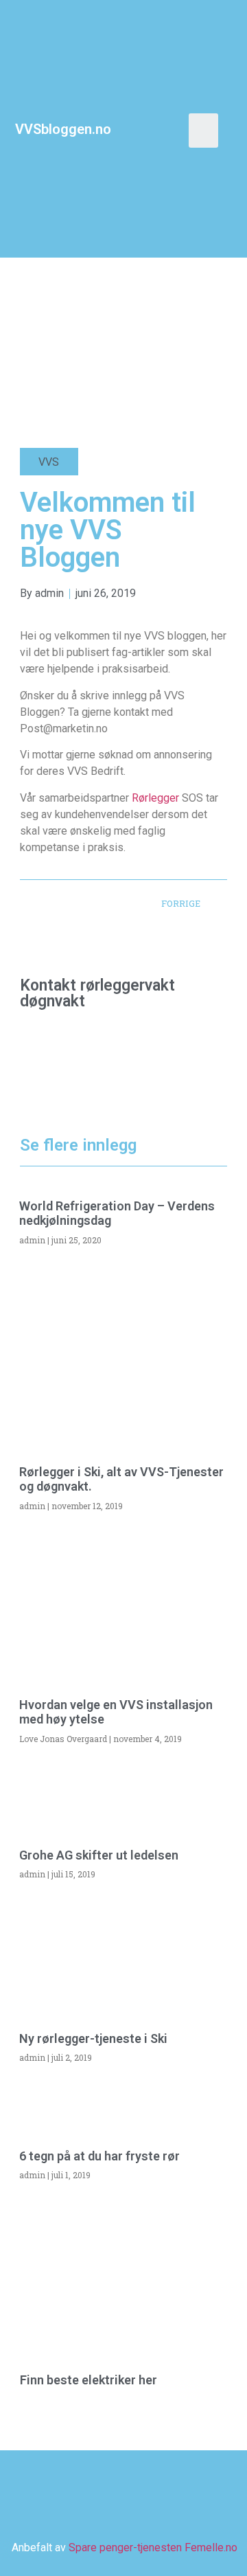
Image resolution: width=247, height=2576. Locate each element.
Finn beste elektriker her (89, 2380)
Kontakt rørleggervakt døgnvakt (97, 993)
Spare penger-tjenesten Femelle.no (153, 2547)
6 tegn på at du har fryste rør (99, 2156)
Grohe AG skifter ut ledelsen (99, 1855)
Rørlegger (157, 798)
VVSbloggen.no (63, 129)
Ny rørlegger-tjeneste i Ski (93, 2038)
